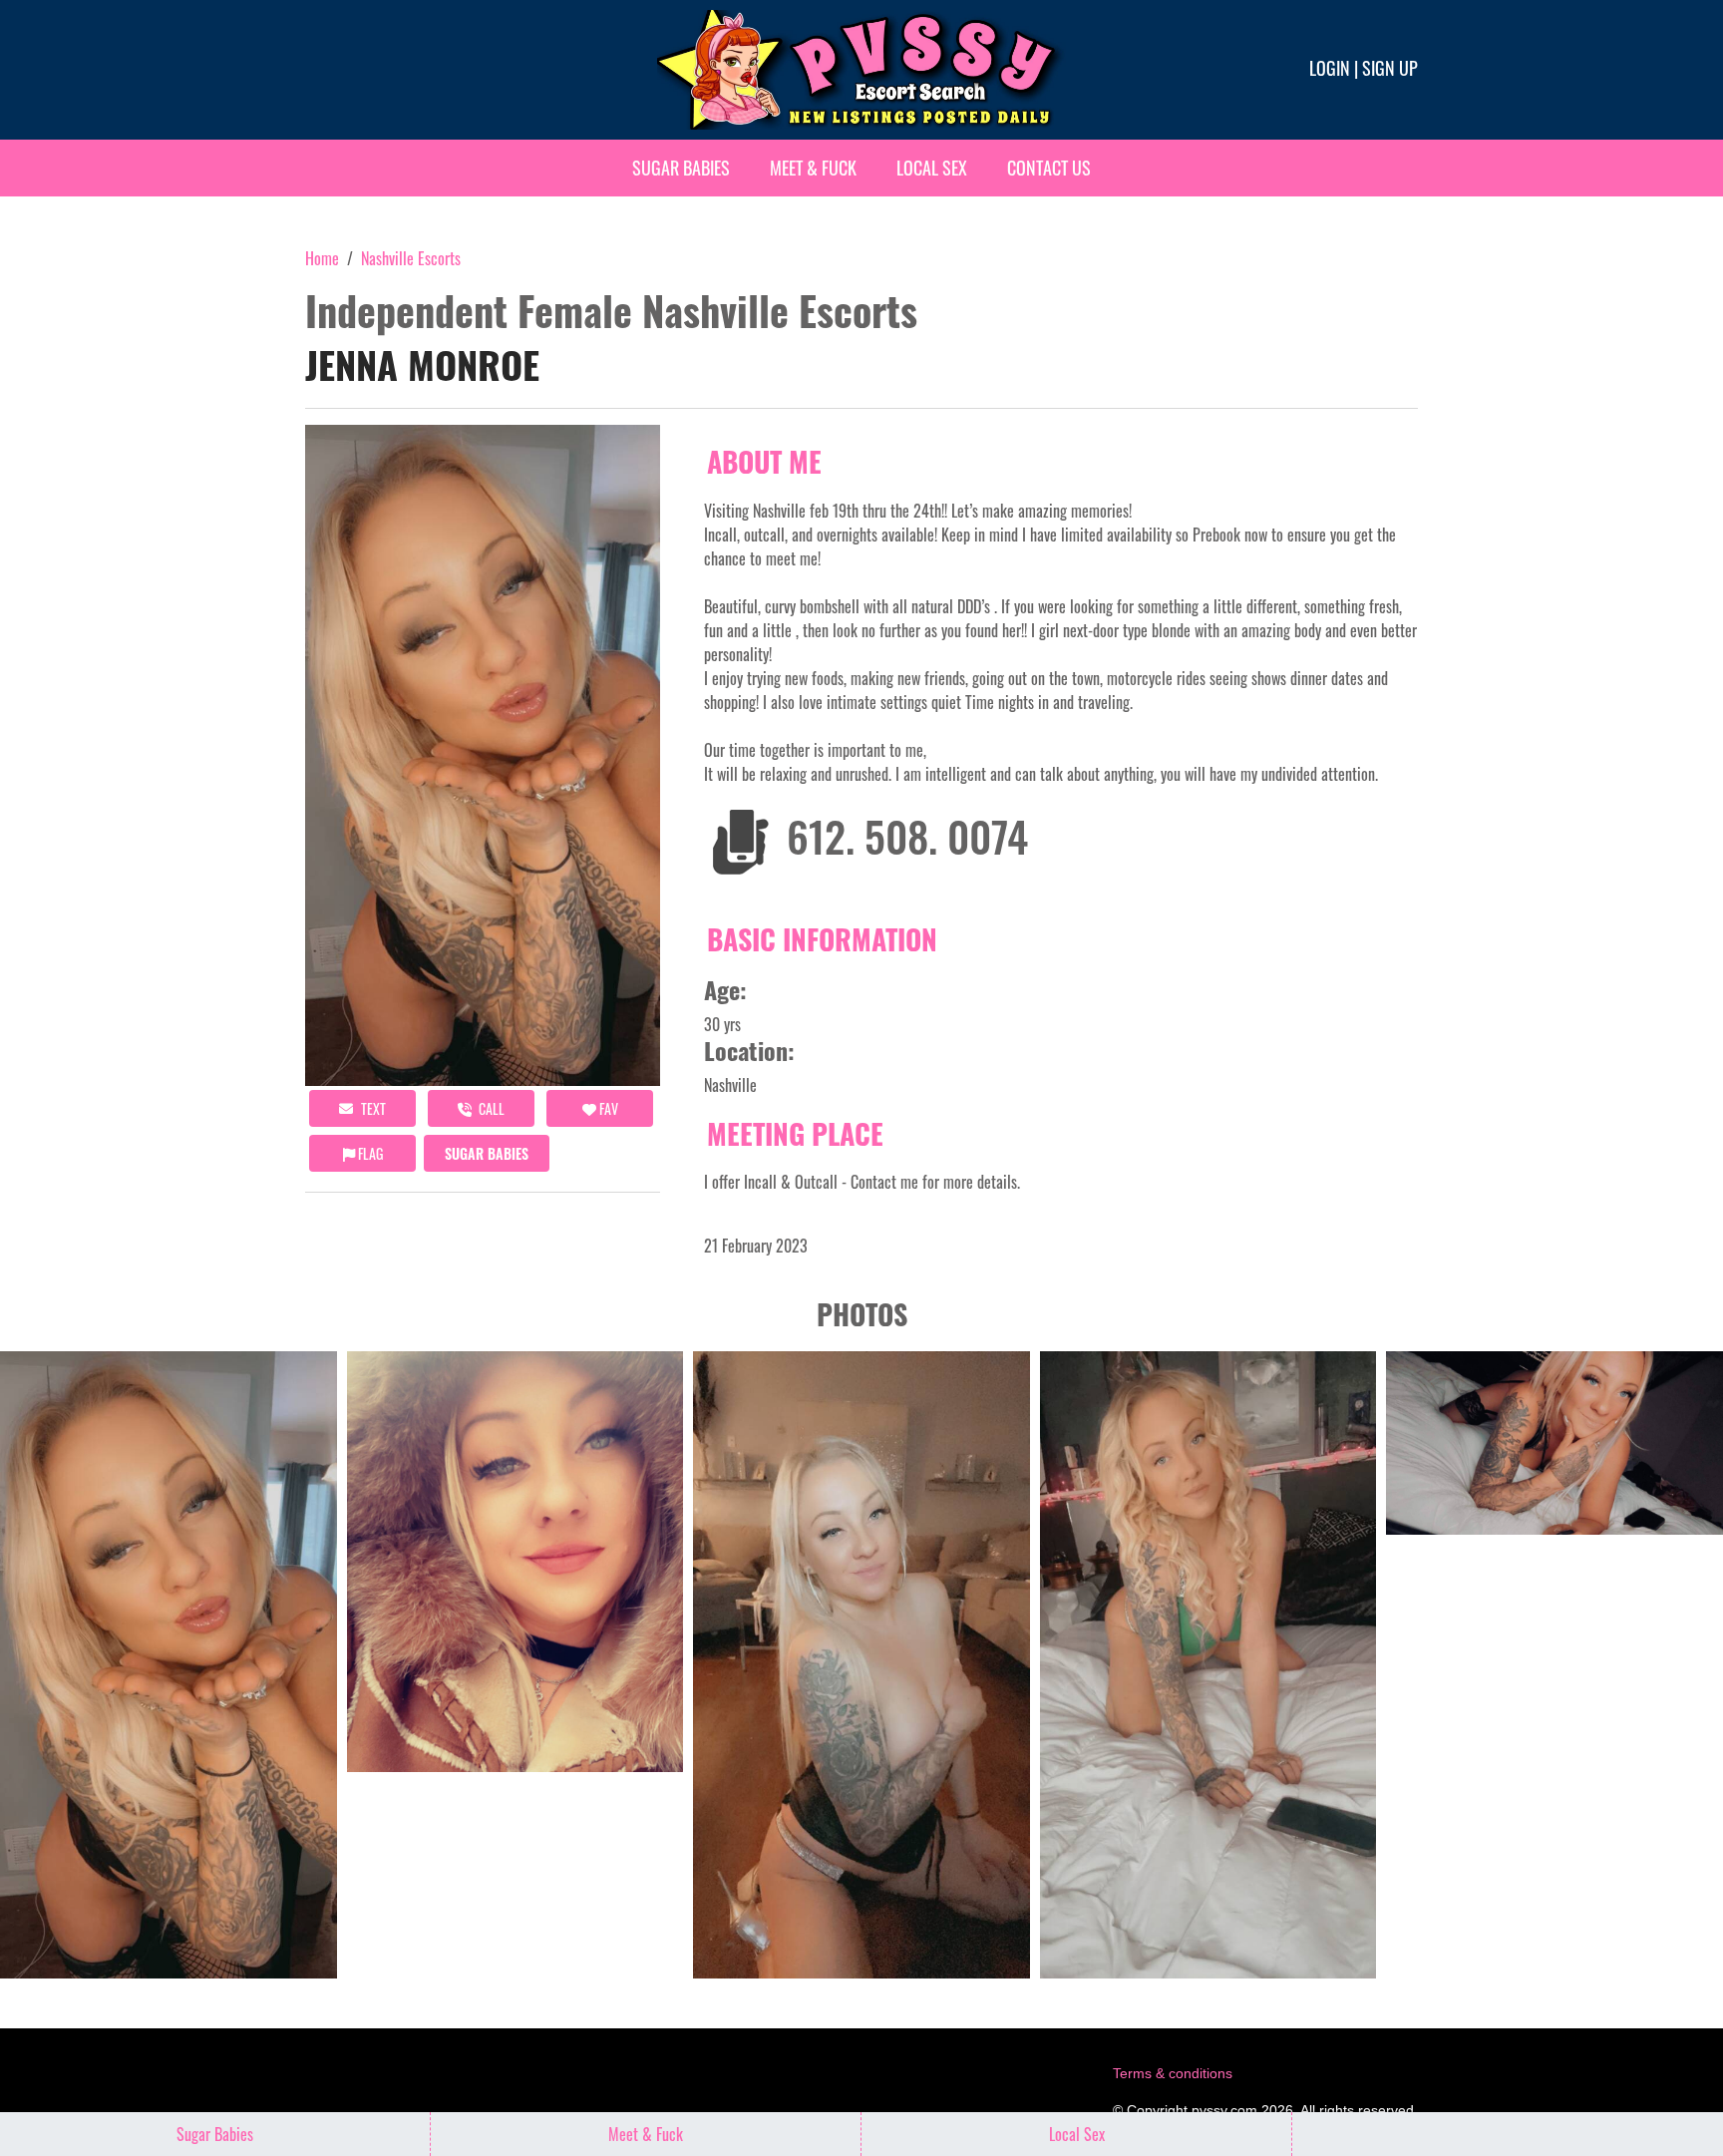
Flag (369, 1153)
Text (372, 1108)
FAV (607, 1108)
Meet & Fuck (813, 168)
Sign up (1390, 68)
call (490, 1108)
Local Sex (932, 168)
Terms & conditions (1173, 2073)
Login (1330, 68)
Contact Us (1049, 168)
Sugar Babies (681, 168)
